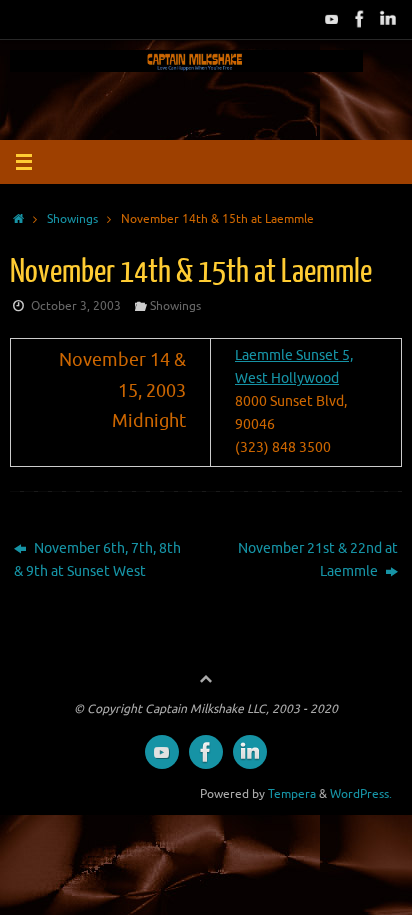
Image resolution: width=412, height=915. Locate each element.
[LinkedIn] (388, 19)
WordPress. (361, 794)
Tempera (292, 794)
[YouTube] (332, 19)
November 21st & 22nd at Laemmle (318, 560)
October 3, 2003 (76, 306)
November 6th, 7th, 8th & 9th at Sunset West (97, 560)
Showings (72, 219)
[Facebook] (360, 19)
